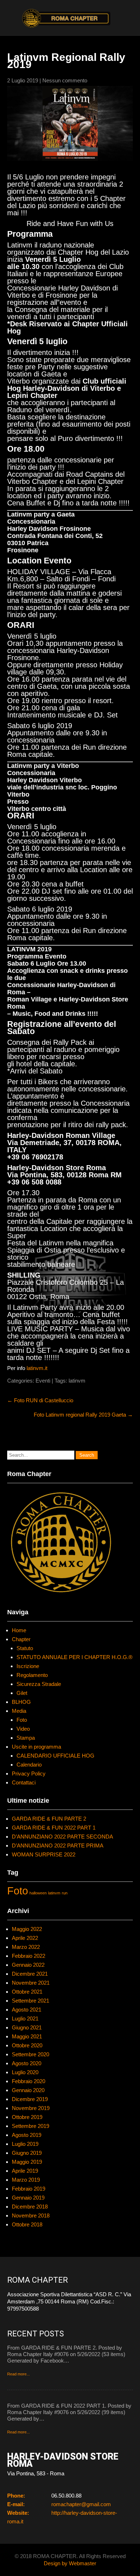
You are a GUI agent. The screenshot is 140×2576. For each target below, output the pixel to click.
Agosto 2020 (27, 2063)
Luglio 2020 (25, 2072)
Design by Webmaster (70, 2563)
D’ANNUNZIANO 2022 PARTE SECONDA (62, 1837)
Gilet (22, 1693)
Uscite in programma (36, 1747)
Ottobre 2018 (27, 2224)
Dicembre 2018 (30, 2207)
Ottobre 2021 (27, 1992)
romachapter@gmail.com (81, 2504)
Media (19, 1711)
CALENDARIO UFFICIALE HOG (55, 1756)
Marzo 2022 (26, 1947)
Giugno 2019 (27, 2153)
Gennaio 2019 (28, 2198)
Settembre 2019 (31, 2126)
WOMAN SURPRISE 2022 (44, 1854)
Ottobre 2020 (27, 2045)
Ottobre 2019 (27, 2117)
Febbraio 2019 (29, 2189)
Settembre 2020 (31, 2054)
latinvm (77, 1381)
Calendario (29, 1765)
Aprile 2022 (25, 1938)
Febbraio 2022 (29, 1956)
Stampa (26, 1738)
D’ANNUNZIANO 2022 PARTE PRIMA (58, 1846)
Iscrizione (28, 1666)
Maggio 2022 (27, 1929)
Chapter (21, 1639)
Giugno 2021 (27, 2027)
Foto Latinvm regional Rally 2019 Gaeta (83, 1415)
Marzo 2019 (26, 2180)
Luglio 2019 (25, 2144)
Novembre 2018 (31, 2215)
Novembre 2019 (31, 2108)
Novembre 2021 (31, 1983)
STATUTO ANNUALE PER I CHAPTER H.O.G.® (74, 1657)
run (65, 1893)
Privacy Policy (29, 1774)
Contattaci (24, 1782)
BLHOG (21, 1702)
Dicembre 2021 (30, 1974)
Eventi (43, 1381)
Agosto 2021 (27, 2010)
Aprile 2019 (25, 2171)
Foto (22, 1720)
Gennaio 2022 (28, 1965)
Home (19, 1630)
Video (23, 1729)
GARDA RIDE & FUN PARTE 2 (49, 1819)
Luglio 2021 (25, 2018)
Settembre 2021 (31, 2001)
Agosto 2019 (27, 2135)
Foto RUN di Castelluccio (40, 1400)
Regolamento (32, 1675)
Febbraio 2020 (29, 2081)
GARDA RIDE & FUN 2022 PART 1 (54, 1828)
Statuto (25, 1648)
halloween (38, 1893)
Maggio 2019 (27, 2162)
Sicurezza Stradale (39, 1684)
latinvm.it (37, 1368)
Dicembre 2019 (30, 2099)
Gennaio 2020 (28, 2090)
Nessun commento (65, 80)
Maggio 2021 (27, 2036)
